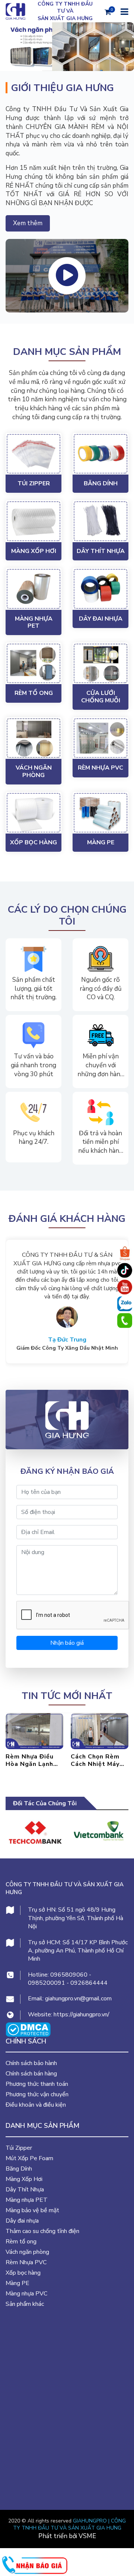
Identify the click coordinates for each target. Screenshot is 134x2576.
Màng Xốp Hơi (34, 551)
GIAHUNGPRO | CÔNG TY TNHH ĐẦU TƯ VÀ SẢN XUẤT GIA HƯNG (70, 2525)
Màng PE (101, 842)
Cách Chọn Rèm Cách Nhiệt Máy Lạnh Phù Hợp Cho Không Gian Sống (34, 1760)
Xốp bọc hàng (33, 842)
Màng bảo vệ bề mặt (32, 2210)
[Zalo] (125, 1304)
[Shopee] (125, 1254)
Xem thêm (28, 223)
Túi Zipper (34, 483)
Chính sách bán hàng (31, 2074)
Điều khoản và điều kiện (36, 2105)
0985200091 (47, 1983)
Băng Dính (101, 483)
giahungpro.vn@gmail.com (78, 1999)
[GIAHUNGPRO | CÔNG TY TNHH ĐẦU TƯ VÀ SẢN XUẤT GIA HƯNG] (63, 1420)
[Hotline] (125, 1321)
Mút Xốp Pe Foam (29, 2158)
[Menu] (124, 11)
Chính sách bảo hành (31, 2063)
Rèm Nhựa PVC (100, 768)
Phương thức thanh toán (37, 2084)
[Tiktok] (125, 1271)
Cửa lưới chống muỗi (101, 697)
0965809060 (69, 1975)
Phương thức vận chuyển (37, 2094)
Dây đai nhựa (101, 619)
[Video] (67, 276)
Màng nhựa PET (34, 622)
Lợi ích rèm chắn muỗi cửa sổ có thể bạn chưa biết (98, 1760)
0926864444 (89, 1983)
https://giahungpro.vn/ (82, 2014)
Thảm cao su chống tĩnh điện (42, 2231)
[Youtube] (125, 1287)
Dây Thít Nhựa (101, 551)
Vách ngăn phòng (34, 771)
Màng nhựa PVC (26, 2294)
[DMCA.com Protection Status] (28, 2029)
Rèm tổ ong (34, 693)
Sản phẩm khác (25, 2304)
